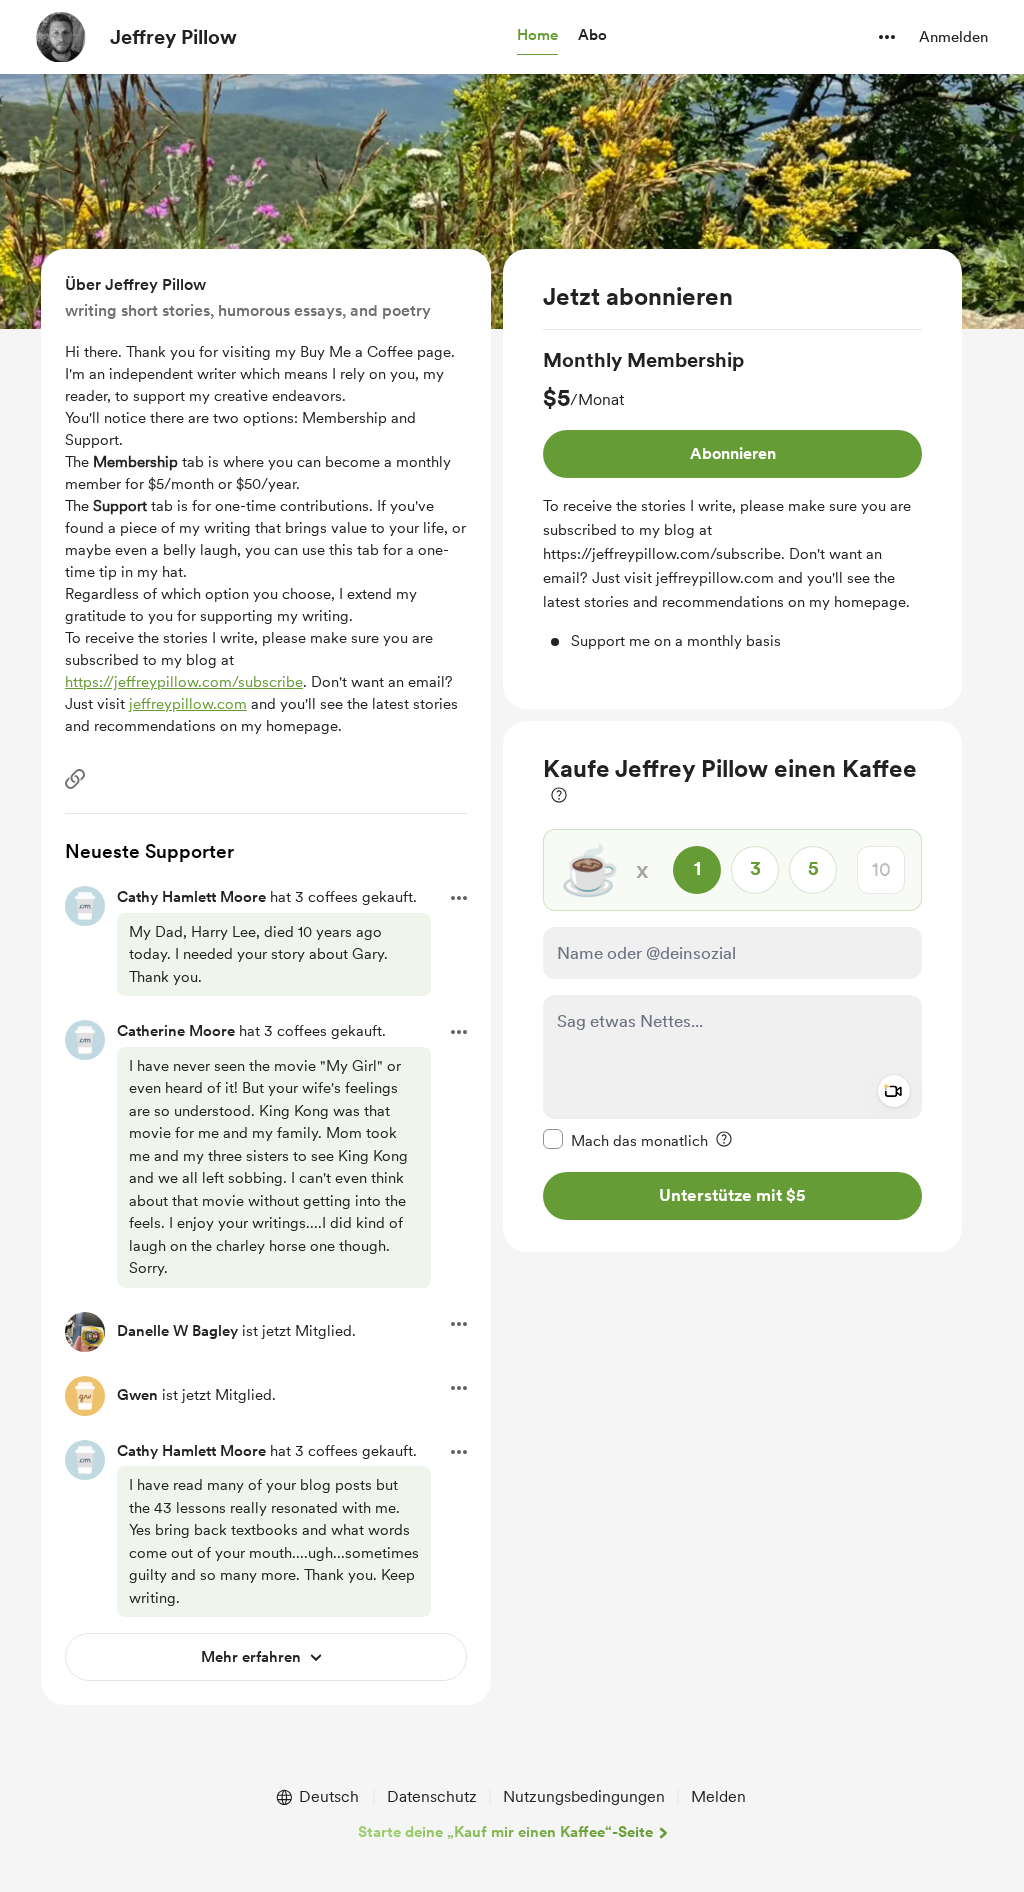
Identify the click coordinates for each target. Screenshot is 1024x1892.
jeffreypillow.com (188, 704)
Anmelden (953, 37)
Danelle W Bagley (177, 1331)
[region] (732, 479)
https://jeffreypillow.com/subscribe (184, 682)
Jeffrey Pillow (173, 37)
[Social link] (75, 779)
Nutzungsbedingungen (584, 1796)
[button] (537, 36)
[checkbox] (625, 1140)
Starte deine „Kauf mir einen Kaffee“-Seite (505, 1832)
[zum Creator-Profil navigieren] (61, 37)
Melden (718, 1796)
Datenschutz (432, 1796)
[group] (732, 499)
